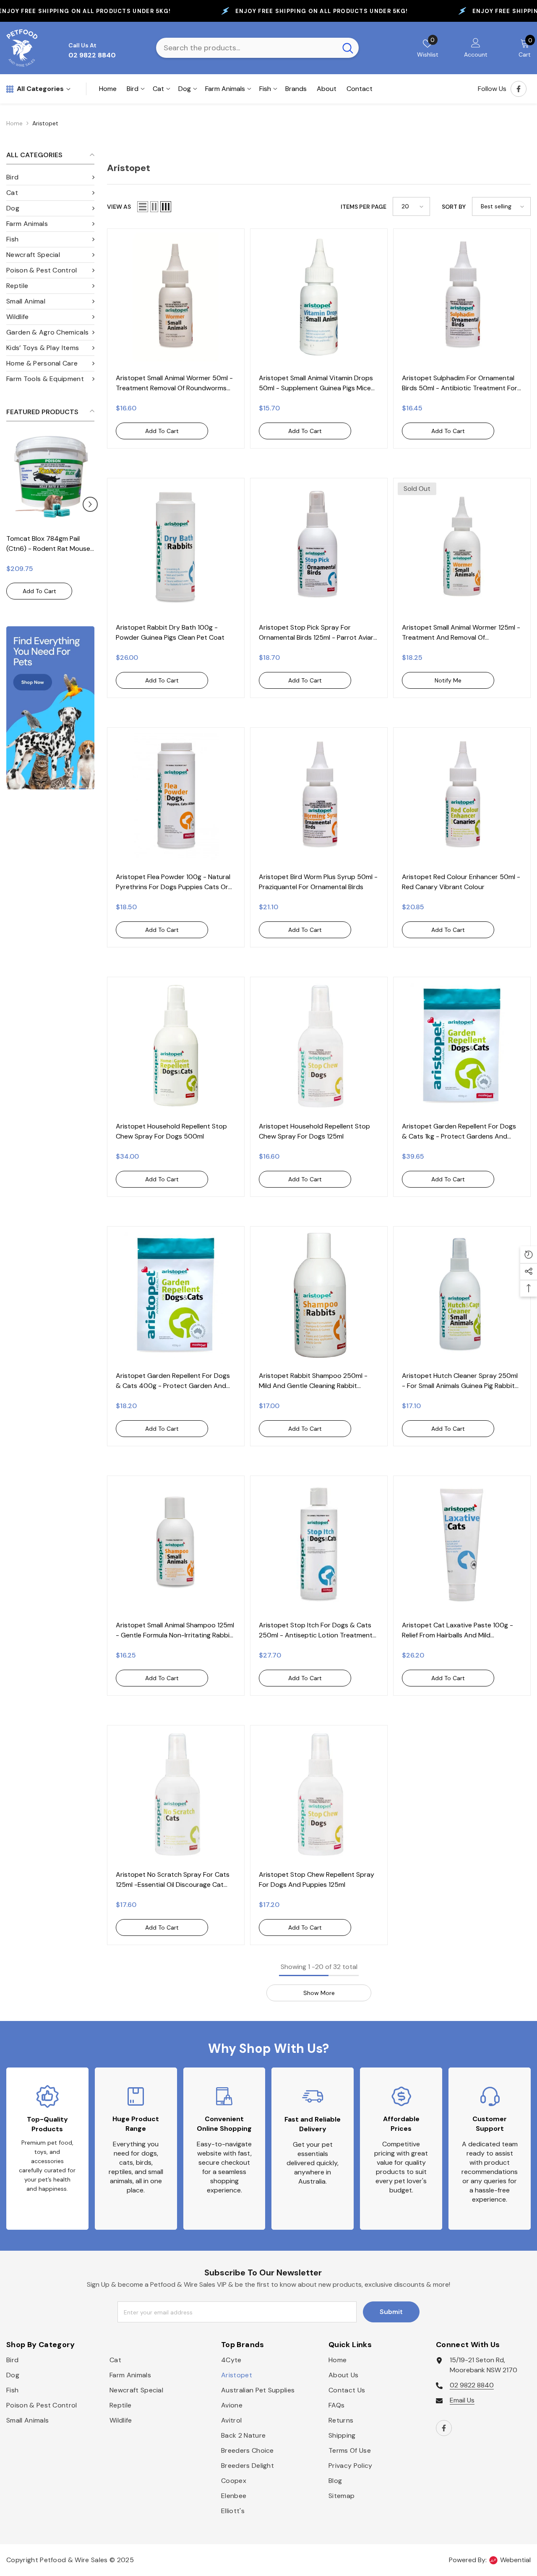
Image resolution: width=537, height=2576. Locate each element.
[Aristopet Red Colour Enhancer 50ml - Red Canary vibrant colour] (462, 796)
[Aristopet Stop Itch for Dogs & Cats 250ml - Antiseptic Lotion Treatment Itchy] (319, 1544)
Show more (319, 1993)
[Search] (257, 48)
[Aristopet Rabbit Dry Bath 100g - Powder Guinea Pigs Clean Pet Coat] (176, 547)
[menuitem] (50, 178)
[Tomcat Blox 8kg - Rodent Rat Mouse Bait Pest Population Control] (50, 478)
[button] (10, 504)
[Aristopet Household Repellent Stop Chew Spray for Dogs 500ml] (176, 1045)
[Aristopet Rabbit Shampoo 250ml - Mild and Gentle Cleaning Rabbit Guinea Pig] (319, 1295)
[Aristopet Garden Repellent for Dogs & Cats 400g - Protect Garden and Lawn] (176, 1295)
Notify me (448, 680)
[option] (50, 521)
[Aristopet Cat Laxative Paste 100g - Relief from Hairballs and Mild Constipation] (462, 1544)
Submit (391, 2312)
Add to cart (39, 591)
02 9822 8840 (472, 2385)
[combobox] (246, 48)
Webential (515, 2560)
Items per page (364, 207)
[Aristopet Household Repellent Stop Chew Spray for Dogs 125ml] (319, 1045)
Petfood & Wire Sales (74, 2560)
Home (14, 123)
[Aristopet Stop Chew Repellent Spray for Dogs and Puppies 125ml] (319, 1794)
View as (119, 207)
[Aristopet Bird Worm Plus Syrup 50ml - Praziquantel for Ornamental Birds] (319, 796)
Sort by (454, 207)
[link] (50, 708)
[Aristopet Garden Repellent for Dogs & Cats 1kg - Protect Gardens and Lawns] (462, 1045)
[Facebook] (519, 89)
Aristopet (45, 123)
